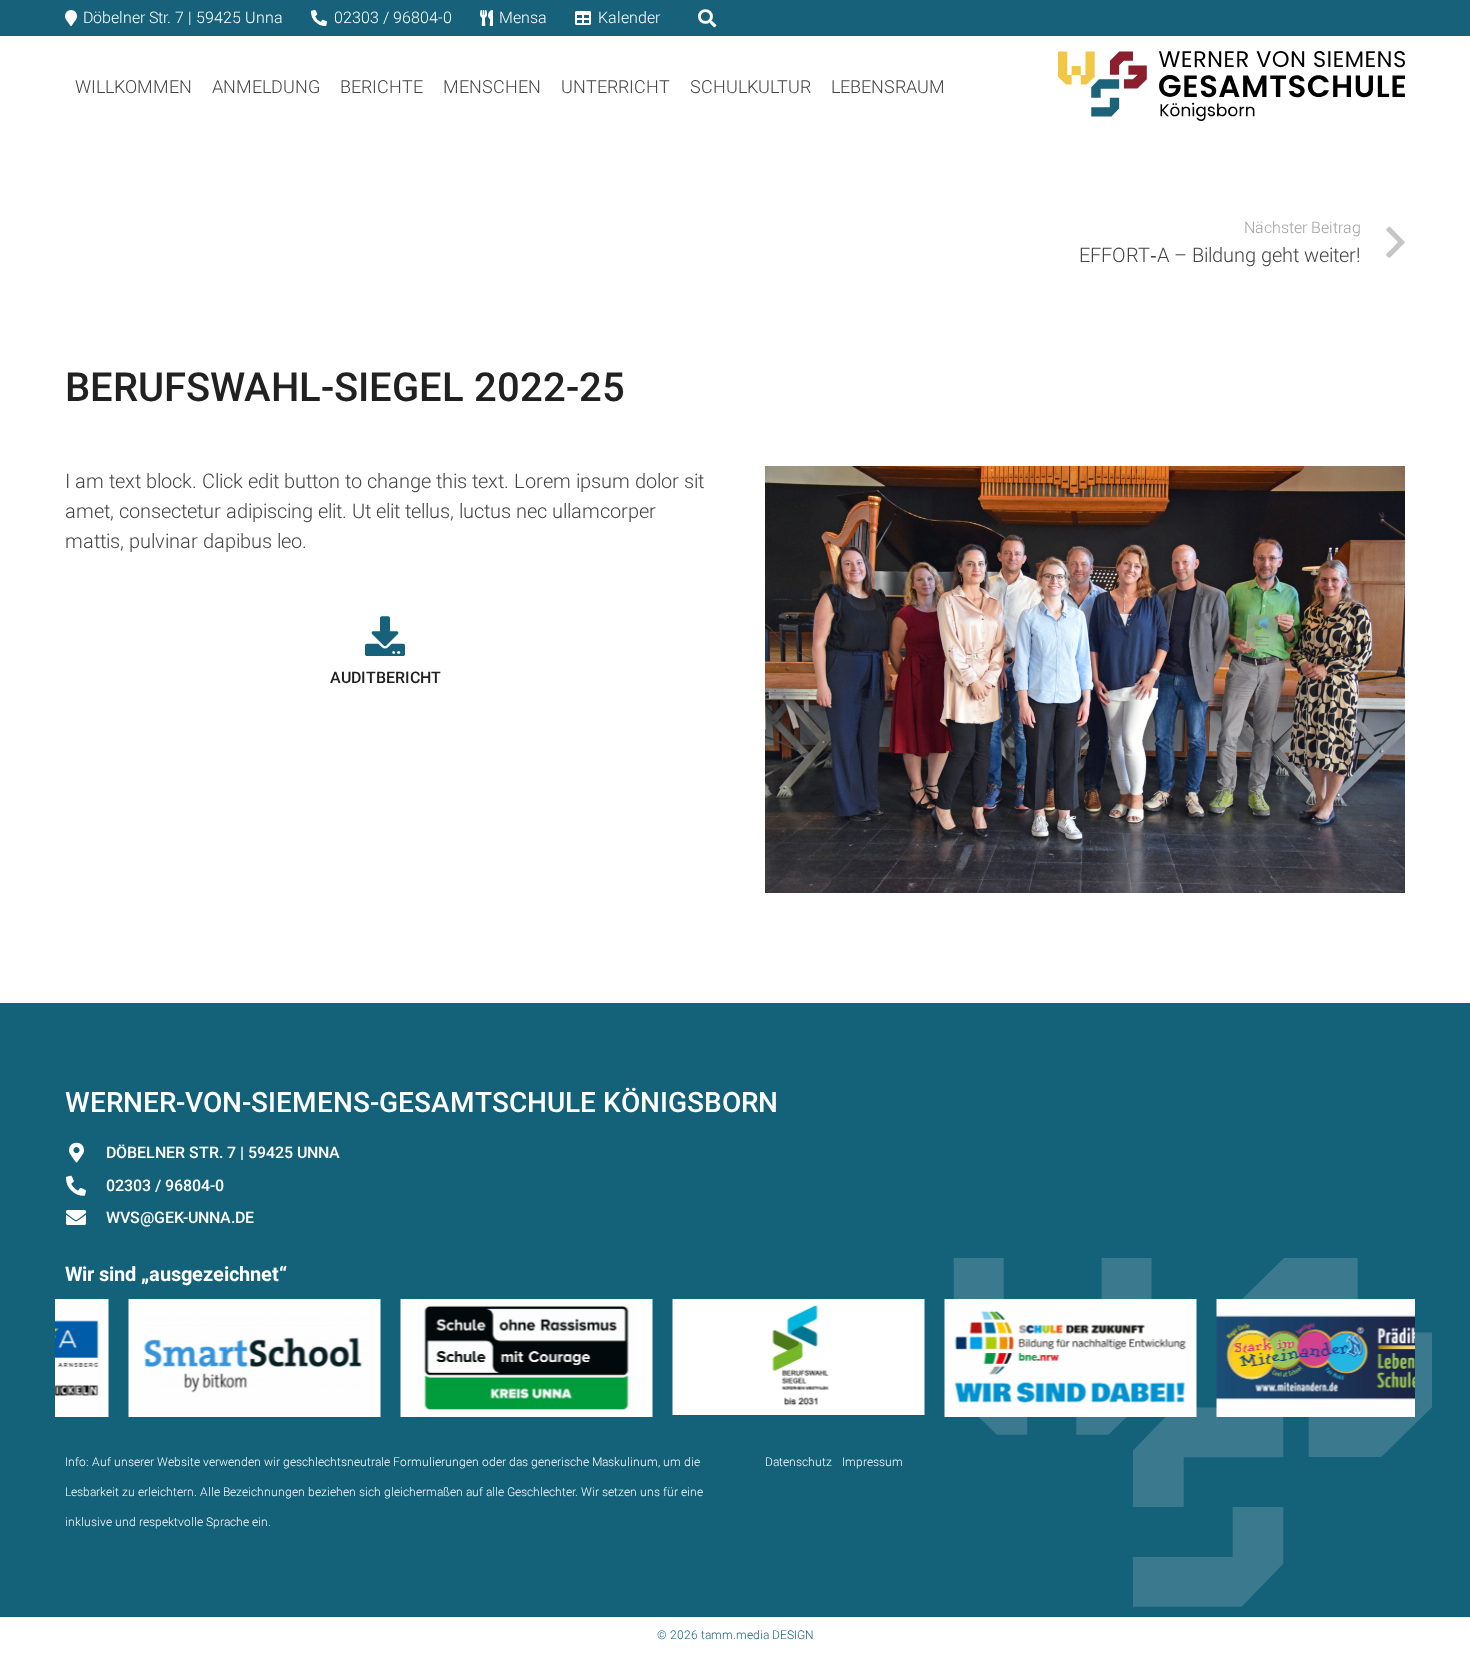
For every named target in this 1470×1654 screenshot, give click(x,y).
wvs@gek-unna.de (180, 1217)
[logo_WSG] (1231, 86)
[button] (961, 86)
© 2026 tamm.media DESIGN (735, 1635)
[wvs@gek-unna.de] (85, 1218)
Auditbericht (385, 677)
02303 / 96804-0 (165, 1185)
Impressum (872, 1462)
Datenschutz (798, 1462)
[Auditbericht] (385, 636)
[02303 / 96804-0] (85, 1186)
